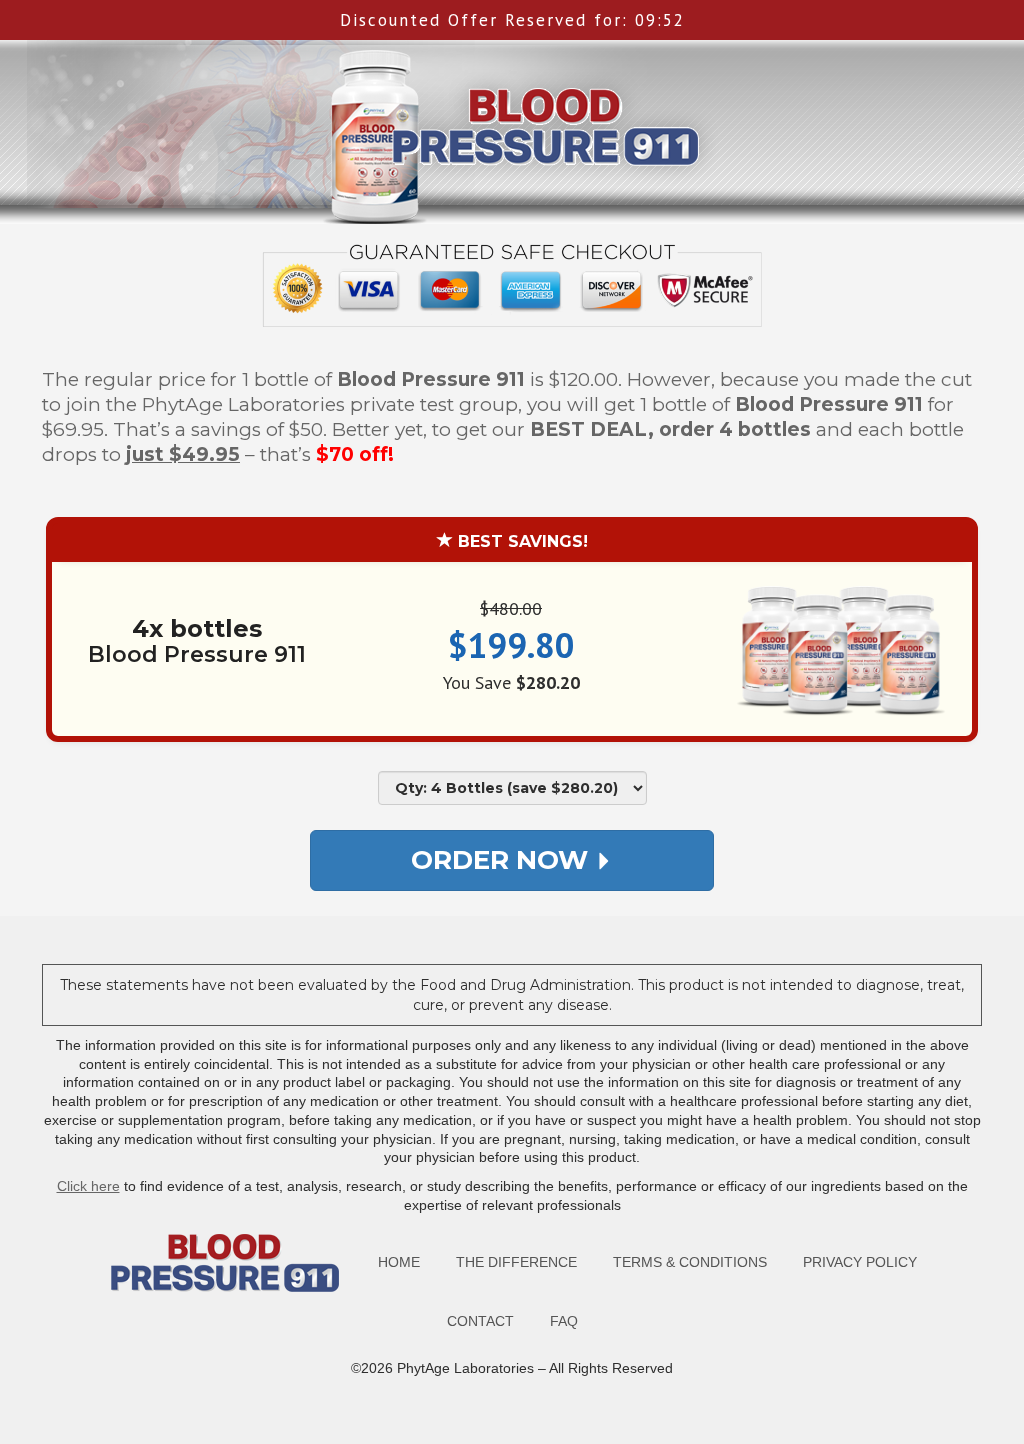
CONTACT (480, 1321)
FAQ (564, 1321)
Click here (88, 1186)
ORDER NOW (503, 860)
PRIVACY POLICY (860, 1262)
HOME (399, 1262)
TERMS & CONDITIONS (690, 1262)
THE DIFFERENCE (516, 1262)
